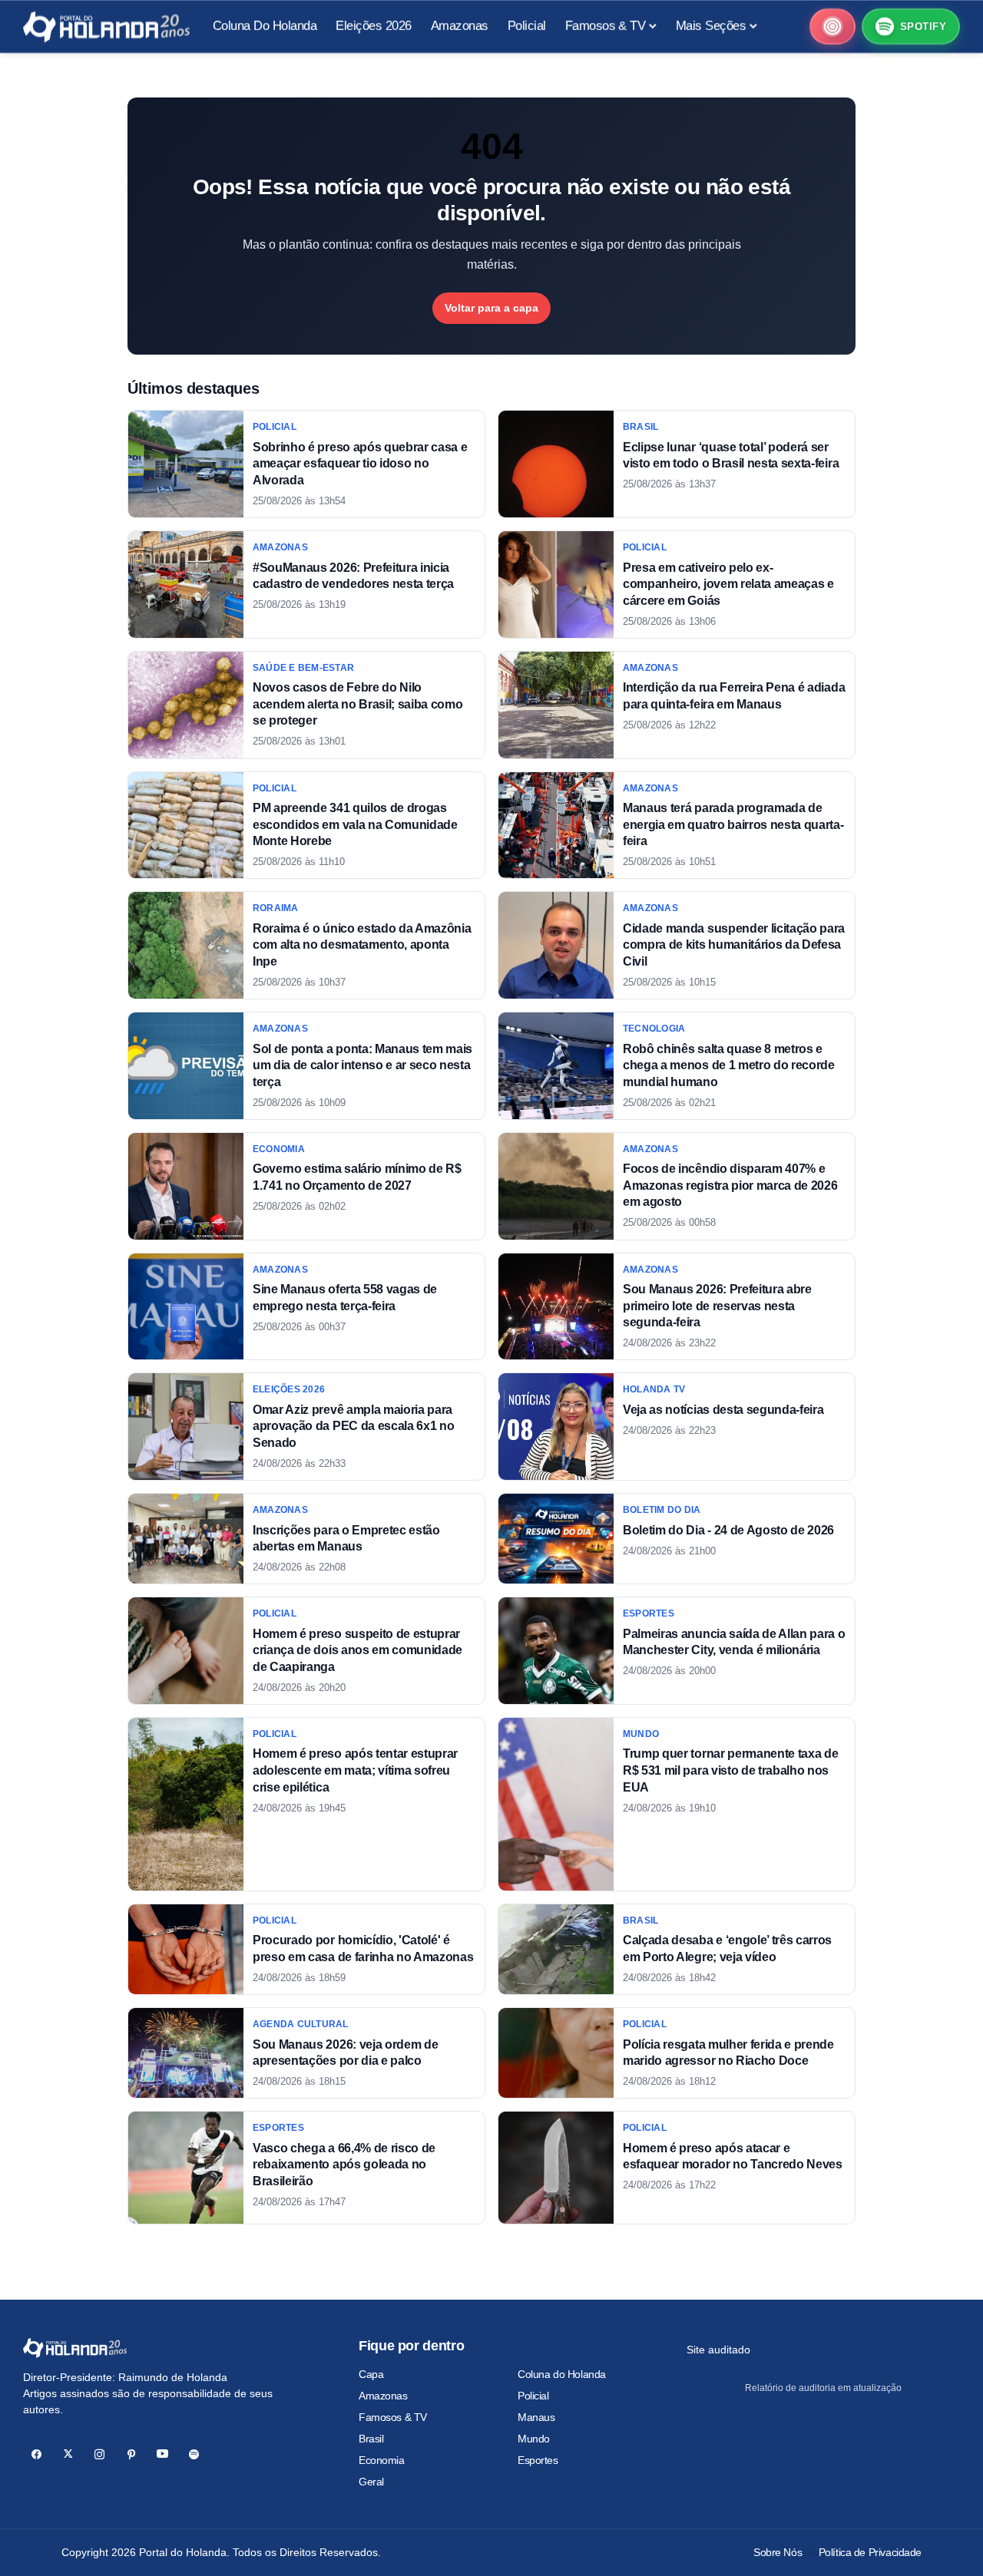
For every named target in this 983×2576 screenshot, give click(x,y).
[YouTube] (162, 2454)
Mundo (534, 2439)
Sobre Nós (778, 2552)
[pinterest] (131, 2454)
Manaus (536, 2417)
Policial (533, 2396)
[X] (68, 2454)
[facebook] (36, 2454)
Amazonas (383, 2396)
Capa (371, 2374)
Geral (371, 2482)
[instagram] (99, 2454)
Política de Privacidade (870, 2552)
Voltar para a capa (491, 308)
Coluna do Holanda (562, 2374)
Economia (382, 2460)
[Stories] (832, 27)
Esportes (538, 2460)
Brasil (371, 2439)
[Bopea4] (106, 27)
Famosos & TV (393, 2417)
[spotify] (194, 2454)
